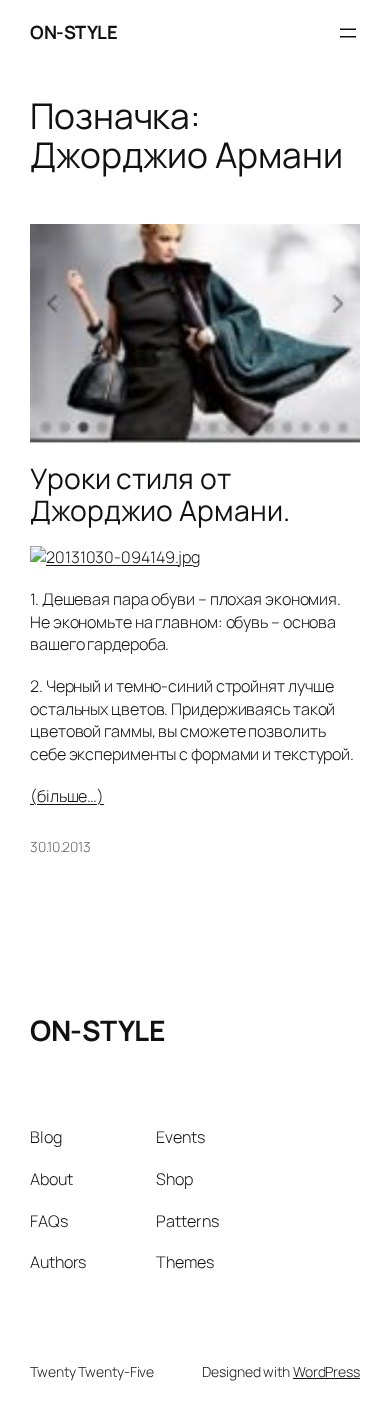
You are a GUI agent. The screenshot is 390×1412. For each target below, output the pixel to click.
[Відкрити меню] (348, 33)
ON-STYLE (73, 32)
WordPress (326, 1371)
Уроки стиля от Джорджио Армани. (159, 495)
